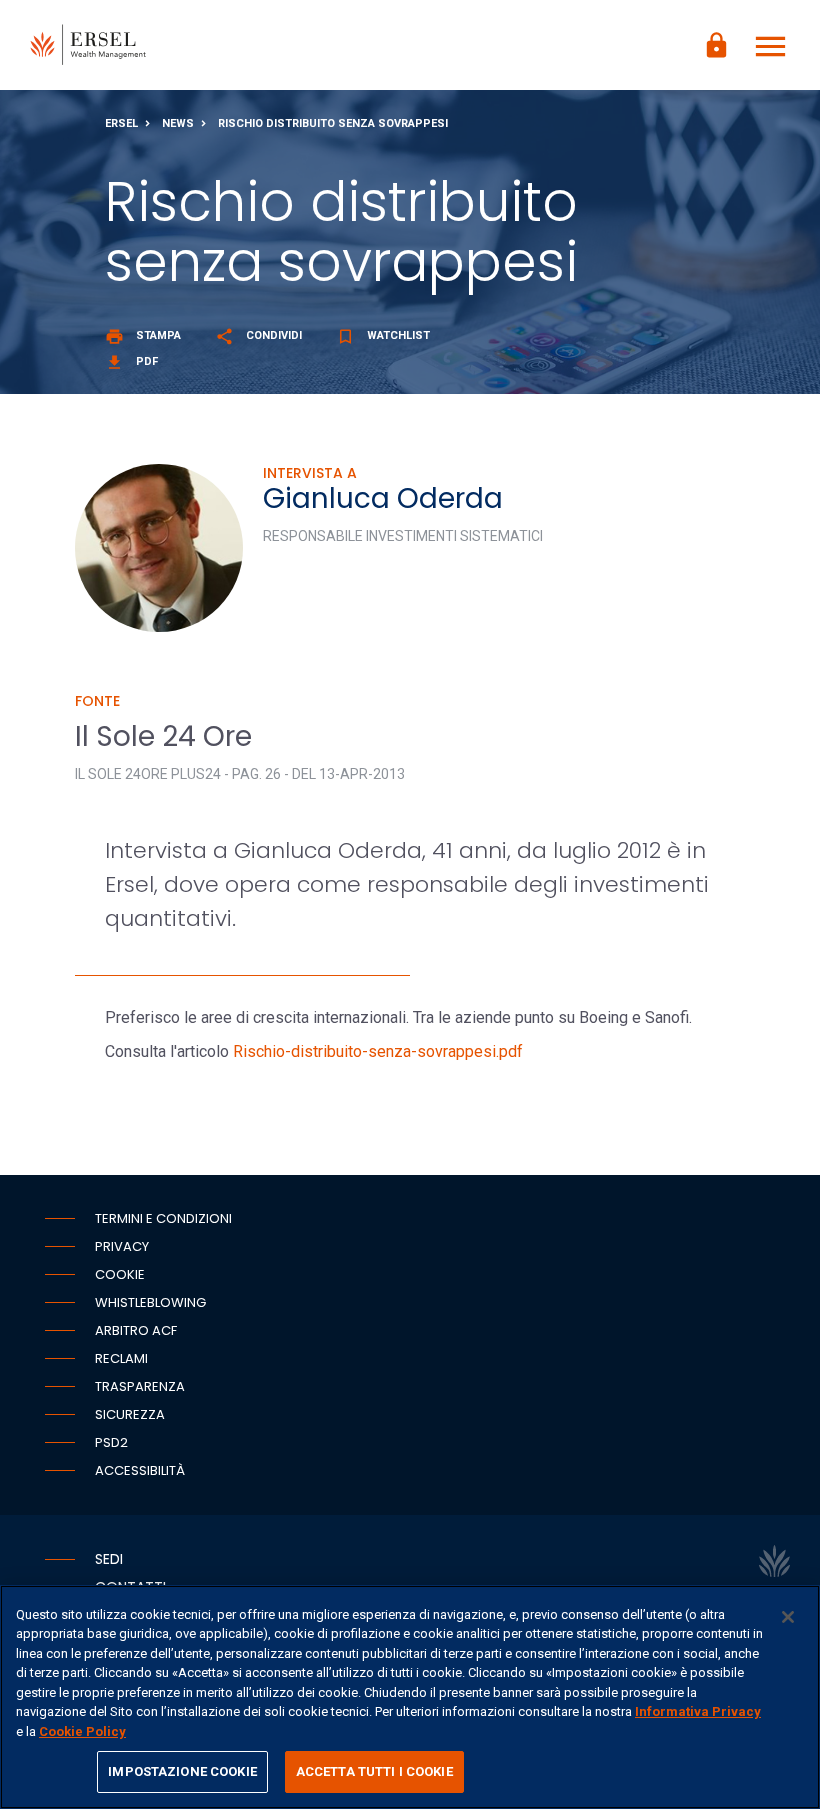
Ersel (121, 123)
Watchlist (383, 335)
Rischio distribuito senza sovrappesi (333, 123)
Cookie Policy (82, 1731)
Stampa (143, 335)
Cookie (120, 1274)
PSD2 (111, 1442)
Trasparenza (140, 1386)
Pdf (131, 361)
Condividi (258, 335)
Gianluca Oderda (383, 498)
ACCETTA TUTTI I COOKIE (374, 1771)
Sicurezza (130, 1414)
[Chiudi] (788, 1617)
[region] (410, 1697)
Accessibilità (140, 1470)
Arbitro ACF (136, 1330)
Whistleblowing (150, 1302)
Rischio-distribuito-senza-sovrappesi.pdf (378, 1051)
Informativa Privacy (698, 1711)
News (178, 123)
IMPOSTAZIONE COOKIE (182, 1771)
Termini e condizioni (163, 1218)
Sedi (109, 1559)
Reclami (121, 1358)
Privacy (122, 1246)
